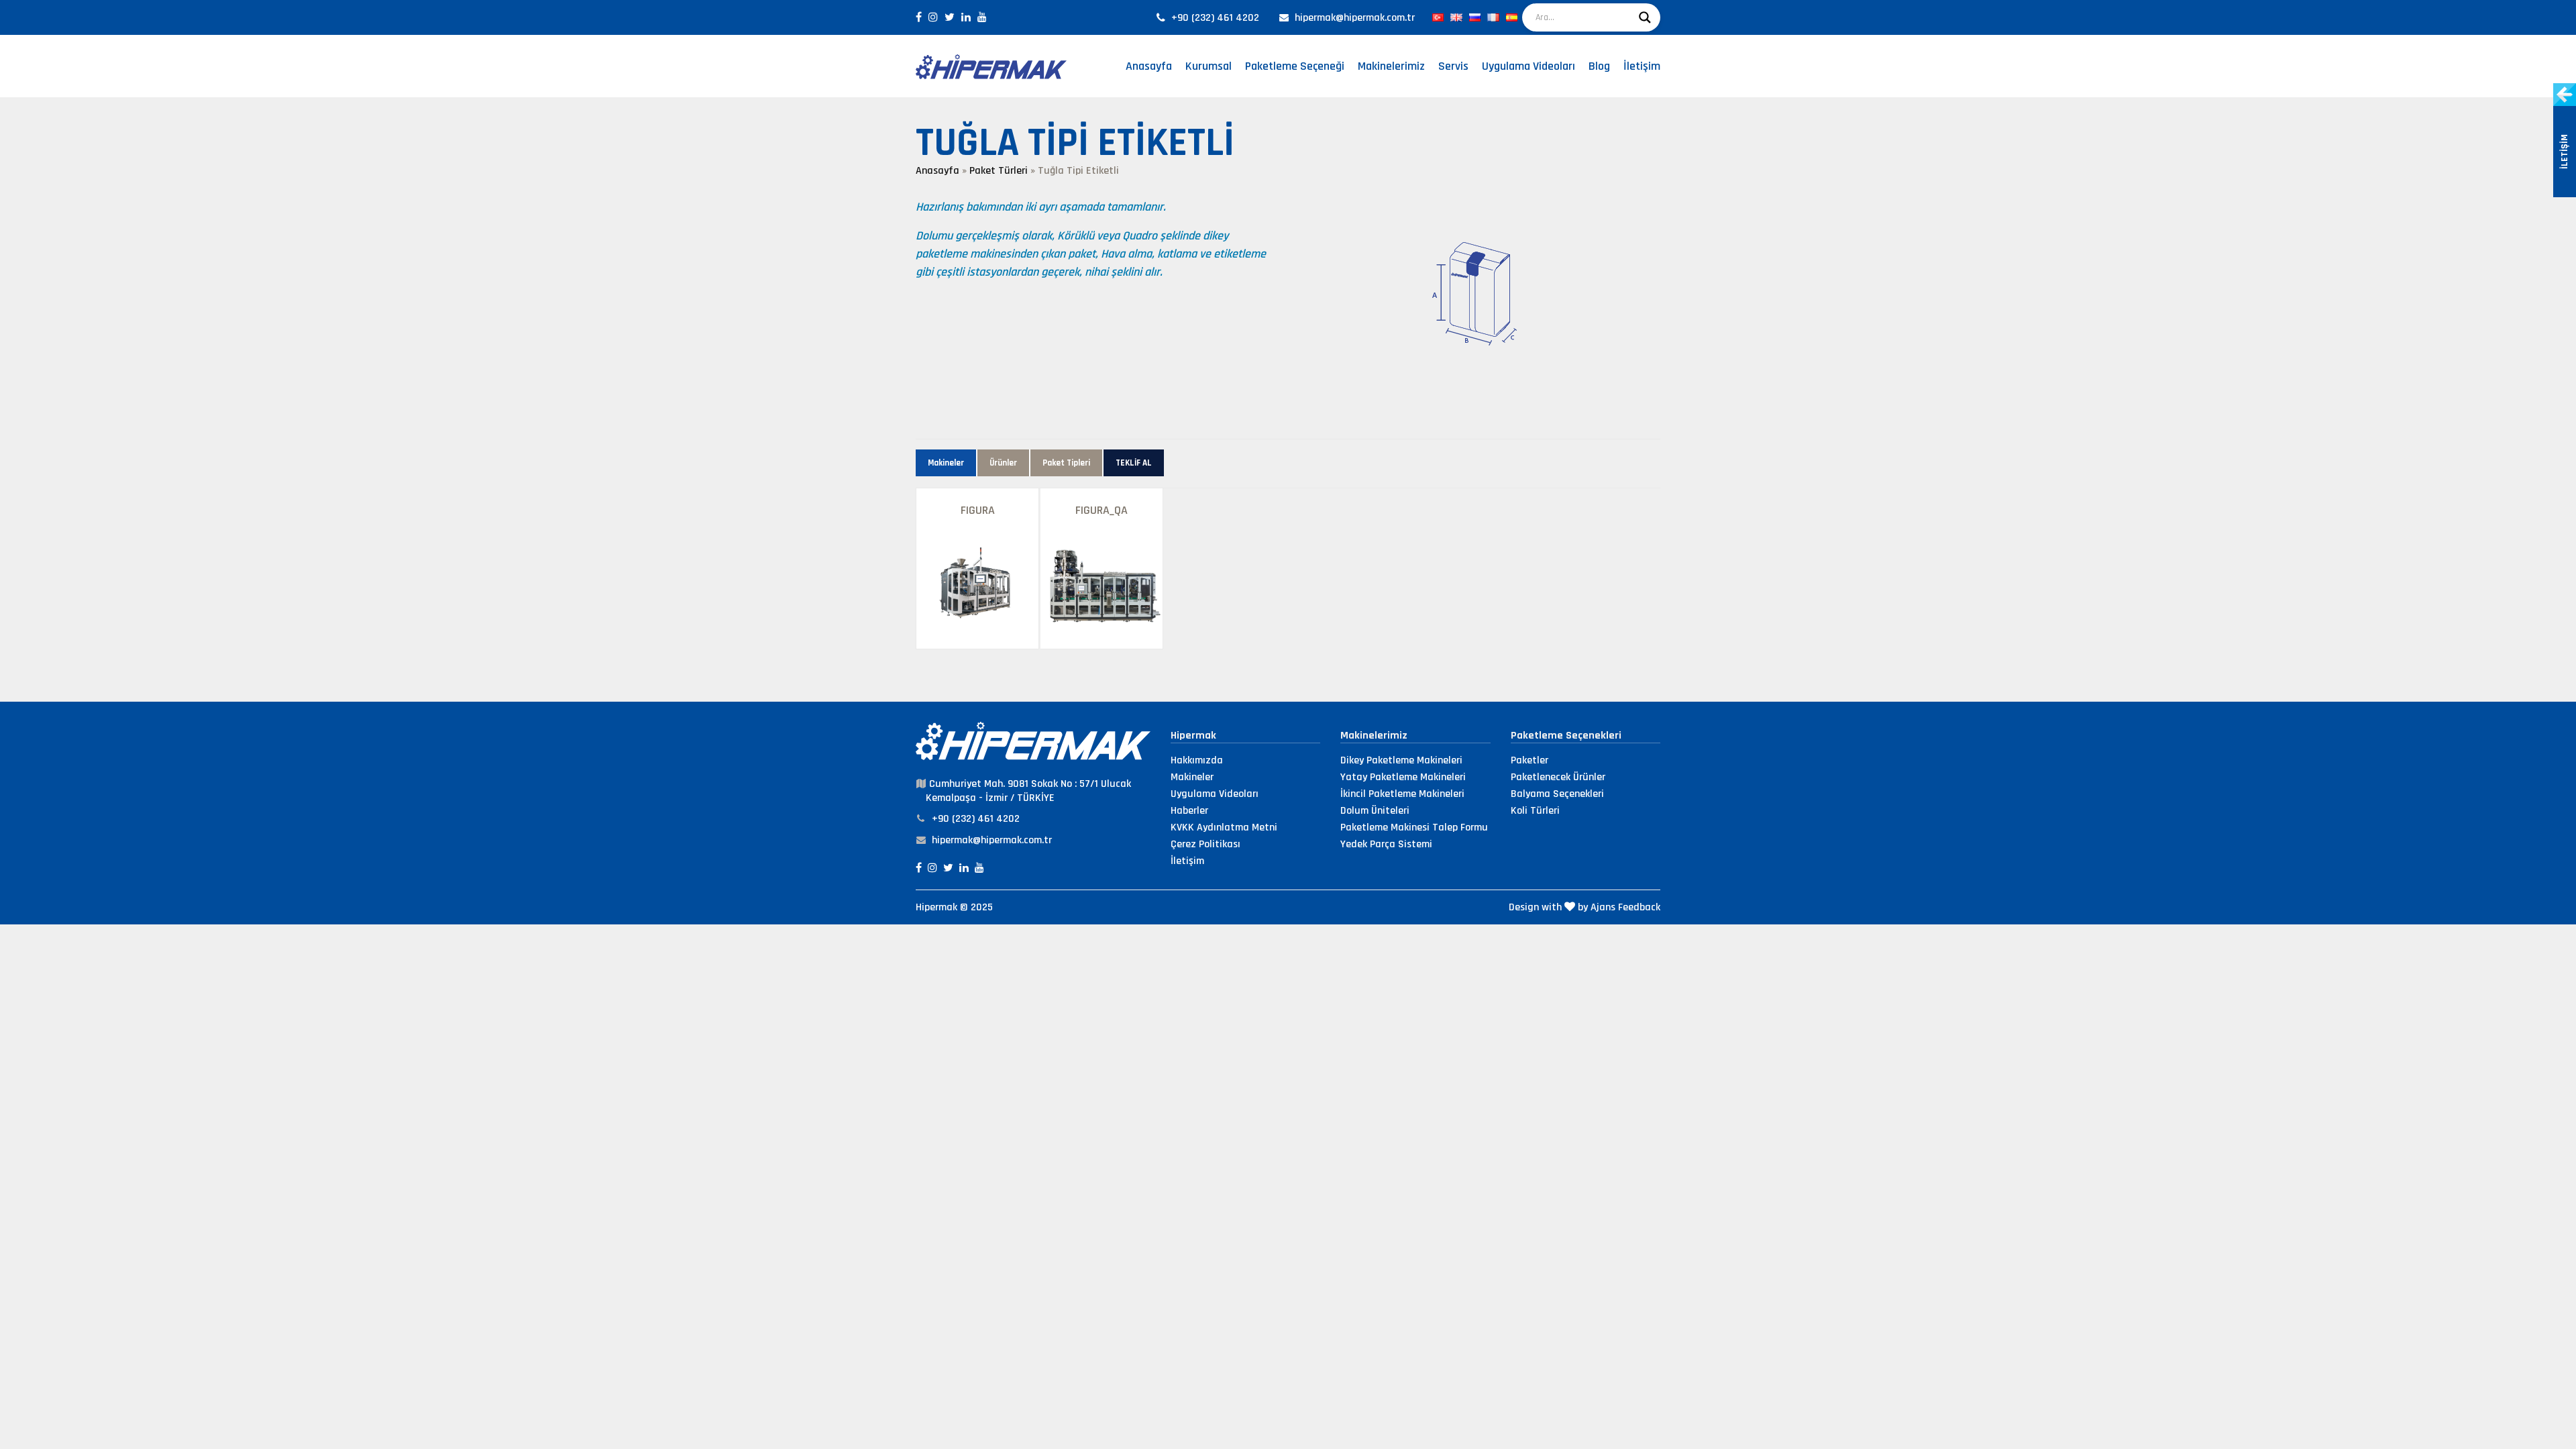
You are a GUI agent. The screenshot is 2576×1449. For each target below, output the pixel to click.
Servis (1453, 66)
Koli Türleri (1535, 811)
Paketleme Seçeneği (1295, 66)
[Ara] (1645, 17)
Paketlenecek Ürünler (1558, 777)
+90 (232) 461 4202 (1215, 18)
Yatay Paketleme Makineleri (1403, 777)
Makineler (1192, 777)
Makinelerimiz (1391, 66)
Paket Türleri (999, 171)
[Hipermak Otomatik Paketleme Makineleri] (991, 66)
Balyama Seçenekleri (1557, 794)
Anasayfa (1149, 66)
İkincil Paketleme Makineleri (1402, 794)
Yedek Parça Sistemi (1386, 844)
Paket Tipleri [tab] (1066, 463)
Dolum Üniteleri (1375, 811)
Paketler (1529, 760)
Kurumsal (1209, 66)
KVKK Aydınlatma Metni (1224, 827)
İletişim (1642, 66)
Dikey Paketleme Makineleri (1401, 760)
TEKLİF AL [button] (1134, 463)
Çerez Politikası (1205, 844)
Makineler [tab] (946, 463)
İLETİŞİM (2565, 152)
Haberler (1189, 811)
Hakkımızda (1197, 760)
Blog (1599, 66)
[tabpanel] (1288, 569)
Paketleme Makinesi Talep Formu (1414, 827)
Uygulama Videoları (1528, 66)
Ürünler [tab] (1003, 463)
